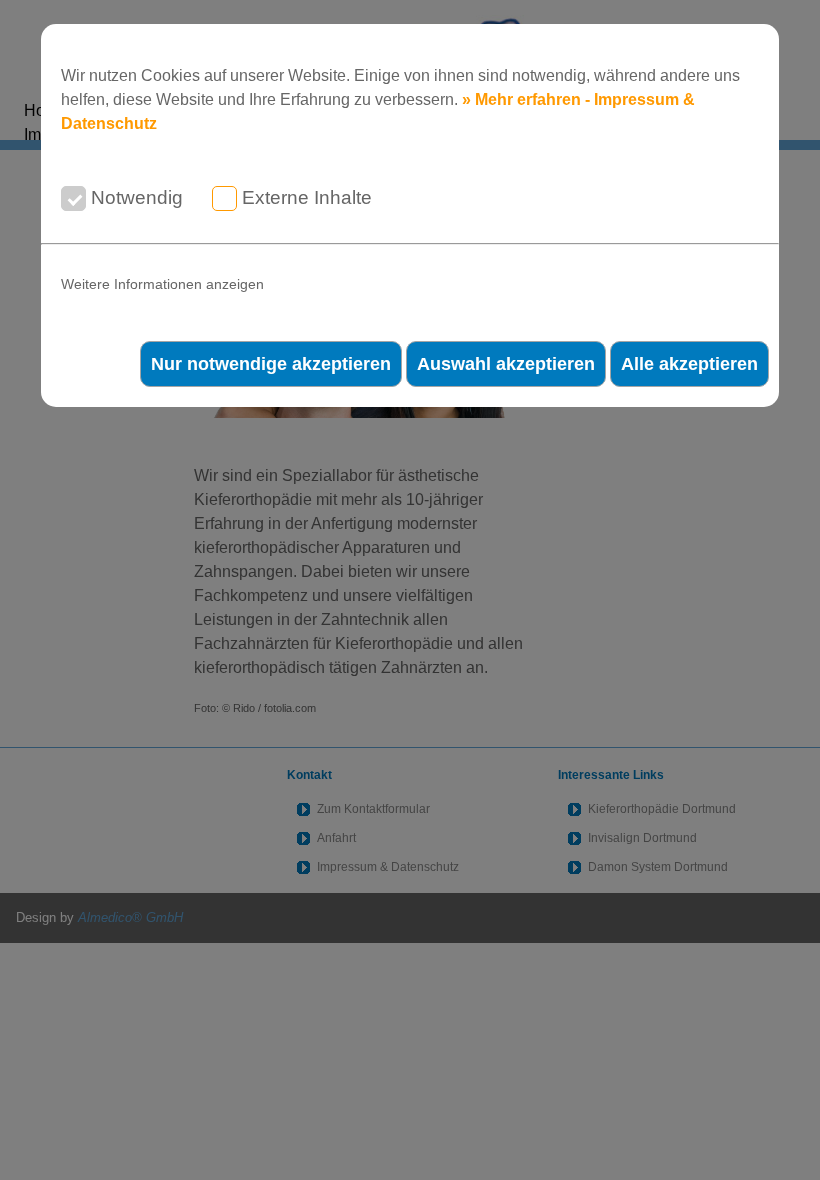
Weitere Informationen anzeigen (162, 284)
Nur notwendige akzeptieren (271, 364)
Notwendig (137, 197)
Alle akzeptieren (689, 364)
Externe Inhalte (307, 197)
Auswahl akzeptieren (506, 364)
